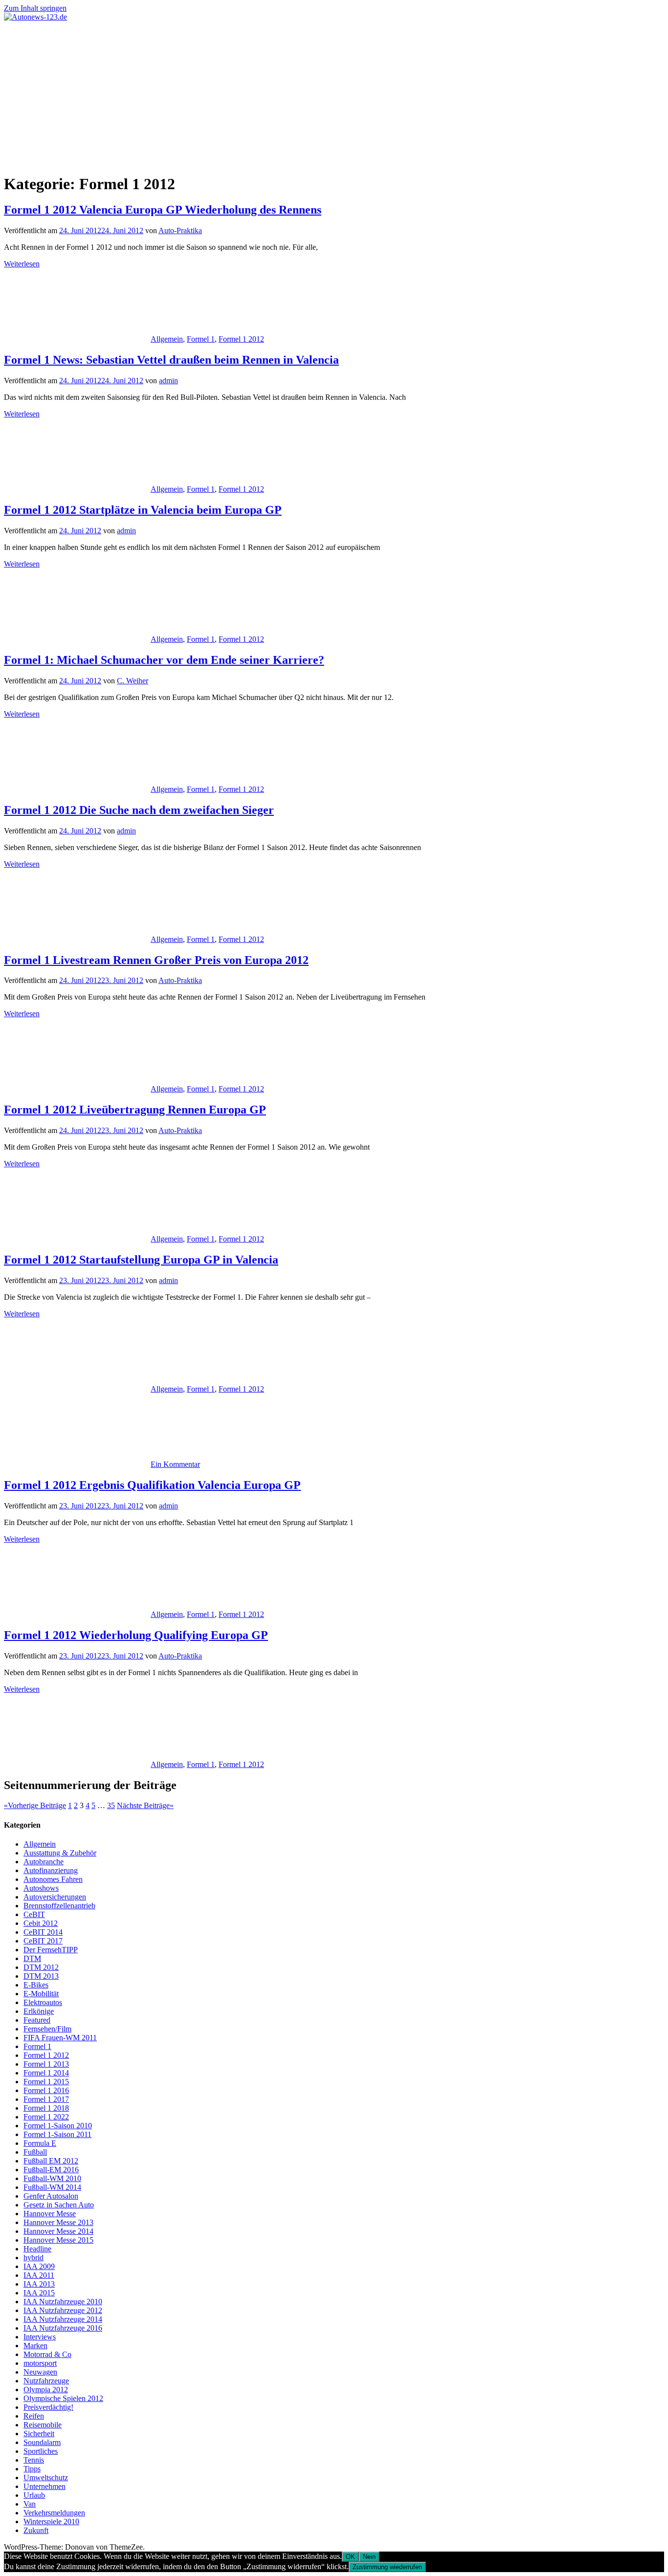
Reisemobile (43, 2425)
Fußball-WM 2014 (52, 2187)
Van (30, 2504)
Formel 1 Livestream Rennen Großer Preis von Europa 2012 (156, 960)
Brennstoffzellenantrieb (59, 1906)
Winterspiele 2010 (51, 2521)
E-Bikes (36, 1985)
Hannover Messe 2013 (58, 2222)
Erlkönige (39, 2011)
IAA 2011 (39, 2275)
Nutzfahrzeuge (46, 2381)
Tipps (32, 2469)
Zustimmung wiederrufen (387, 2567)
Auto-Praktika (180, 230)
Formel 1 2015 (46, 2082)
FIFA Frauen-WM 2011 (60, 2038)
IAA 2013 (39, 2284)
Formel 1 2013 (46, 2064)
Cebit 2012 (41, 1923)
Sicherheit (39, 2434)
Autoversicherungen (55, 1897)
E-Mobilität (41, 1994)
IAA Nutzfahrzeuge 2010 (63, 2302)
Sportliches (41, 2451)
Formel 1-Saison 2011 (57, 2134)
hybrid (33, 2258)
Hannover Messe (50, 2214)
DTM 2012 (41, 1967)
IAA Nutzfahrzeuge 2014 (63, 2319)
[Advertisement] (334, 95)
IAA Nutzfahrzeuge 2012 (63, 2310)
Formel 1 (201, 339)
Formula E (40, 2143)
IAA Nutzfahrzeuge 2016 (63, 2328)
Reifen (34, 2416)
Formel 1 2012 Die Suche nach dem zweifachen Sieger (139, 810)
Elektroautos (43, 2002)
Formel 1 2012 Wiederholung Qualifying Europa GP (136, 1635)
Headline (37, 2249)
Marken (35, 2346)
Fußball (35, 2152)
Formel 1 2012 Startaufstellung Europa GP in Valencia (141, 1260)
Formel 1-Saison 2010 (58, 2126)
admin (168, 381)
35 (111, 1805)
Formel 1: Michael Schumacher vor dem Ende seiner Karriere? (164, 660)
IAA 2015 (39, 2293)
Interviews (40, 2337)
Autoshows (41, 1888)
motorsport (40, 2363)
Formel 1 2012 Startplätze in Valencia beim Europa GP (143, 510)
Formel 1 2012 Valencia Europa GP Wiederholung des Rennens (163, 210)
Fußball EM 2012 (51, 2161)
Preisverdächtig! (48, 2407)
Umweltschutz (46, 2478)
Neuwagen (40, 2372)
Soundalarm (42, 2442)
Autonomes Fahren (53, 1879)
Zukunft (36, 2530)
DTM (32, 1958)
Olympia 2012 (46, 2390)
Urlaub (34, 2495)
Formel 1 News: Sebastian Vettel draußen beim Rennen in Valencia (171, 360)
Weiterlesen (22, 264)
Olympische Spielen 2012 (63, 2398)
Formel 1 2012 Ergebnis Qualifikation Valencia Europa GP (152, 1485)
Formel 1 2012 (241, 339)
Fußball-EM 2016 (51, 2170)
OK (350, 2557)
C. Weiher (133, 681)
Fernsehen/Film (47, 2029)
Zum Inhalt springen (35, 8)
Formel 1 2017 (46, 2099)
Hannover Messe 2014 (58, 2231)
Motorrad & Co (47, 2354)
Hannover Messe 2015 (58, 2240)
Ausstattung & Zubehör (60, 1853)
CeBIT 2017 (43, 1941)
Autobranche (44, 1862)
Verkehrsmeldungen (54, 2513)
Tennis (34, 2460)
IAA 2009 (39, 2266)
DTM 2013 (41, 1976)
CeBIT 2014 (43, 1932)
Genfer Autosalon (51, 2196)
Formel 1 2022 (46, 2117)
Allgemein (167, 339)
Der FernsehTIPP (51, 1950)
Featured (37, 2020)
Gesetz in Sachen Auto (59, 2205)
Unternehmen (45, 2486)
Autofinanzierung (51, 1870)
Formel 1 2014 (46, 2073)
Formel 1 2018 (46, 2108)
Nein (369, 2557)
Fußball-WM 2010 (52, 2178)
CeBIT (34, 1914)
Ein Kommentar (175, 1464)
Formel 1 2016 (46, 2090)
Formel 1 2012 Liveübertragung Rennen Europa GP (135, 1110)
